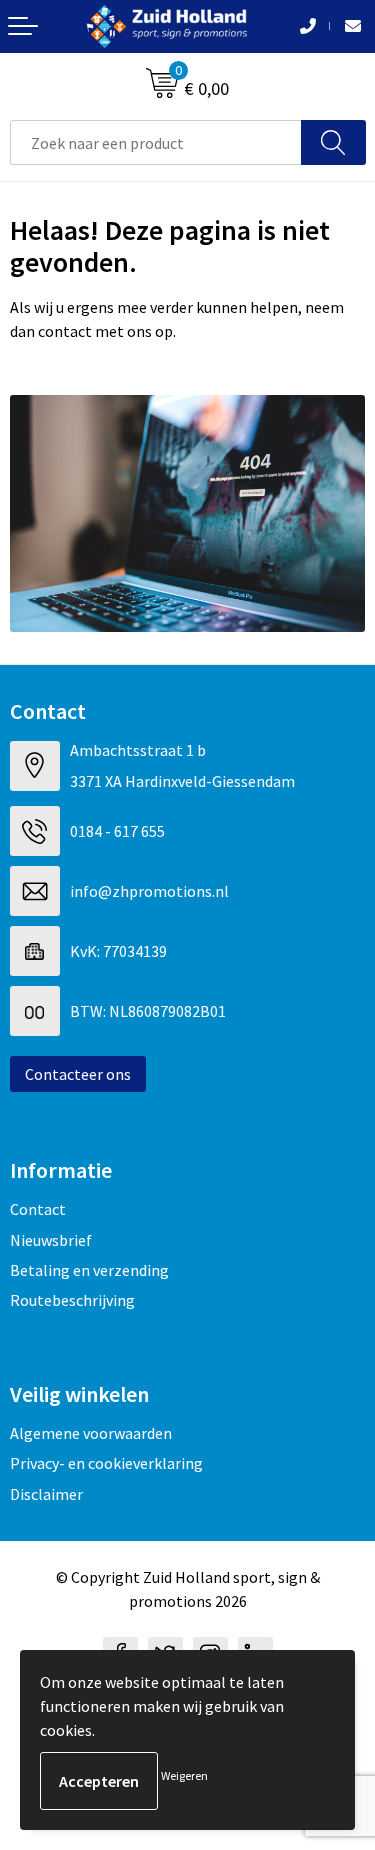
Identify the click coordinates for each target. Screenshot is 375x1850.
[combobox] (156, 142)
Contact (38, 1209)
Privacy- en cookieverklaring (106, 1463)
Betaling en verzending (89, 1270)
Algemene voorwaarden (91, 1433)
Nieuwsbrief (51, 1240)
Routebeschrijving (72, 1300)
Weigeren (184, 1775)
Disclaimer (46, 1494)
